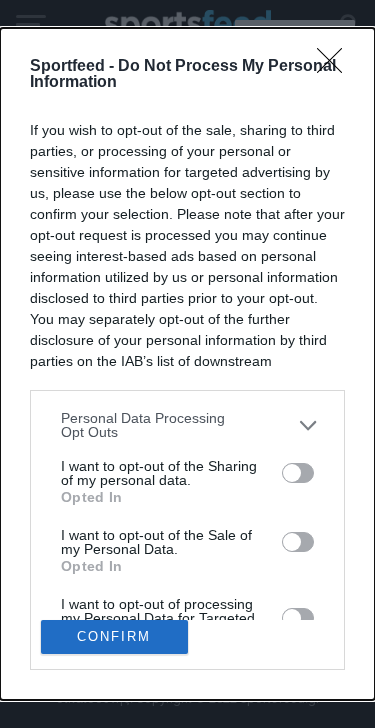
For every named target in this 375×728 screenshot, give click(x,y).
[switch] (298, 473)
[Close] (336, 67)
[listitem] (187, 425)
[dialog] (187, 363)
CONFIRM (114, 636)
